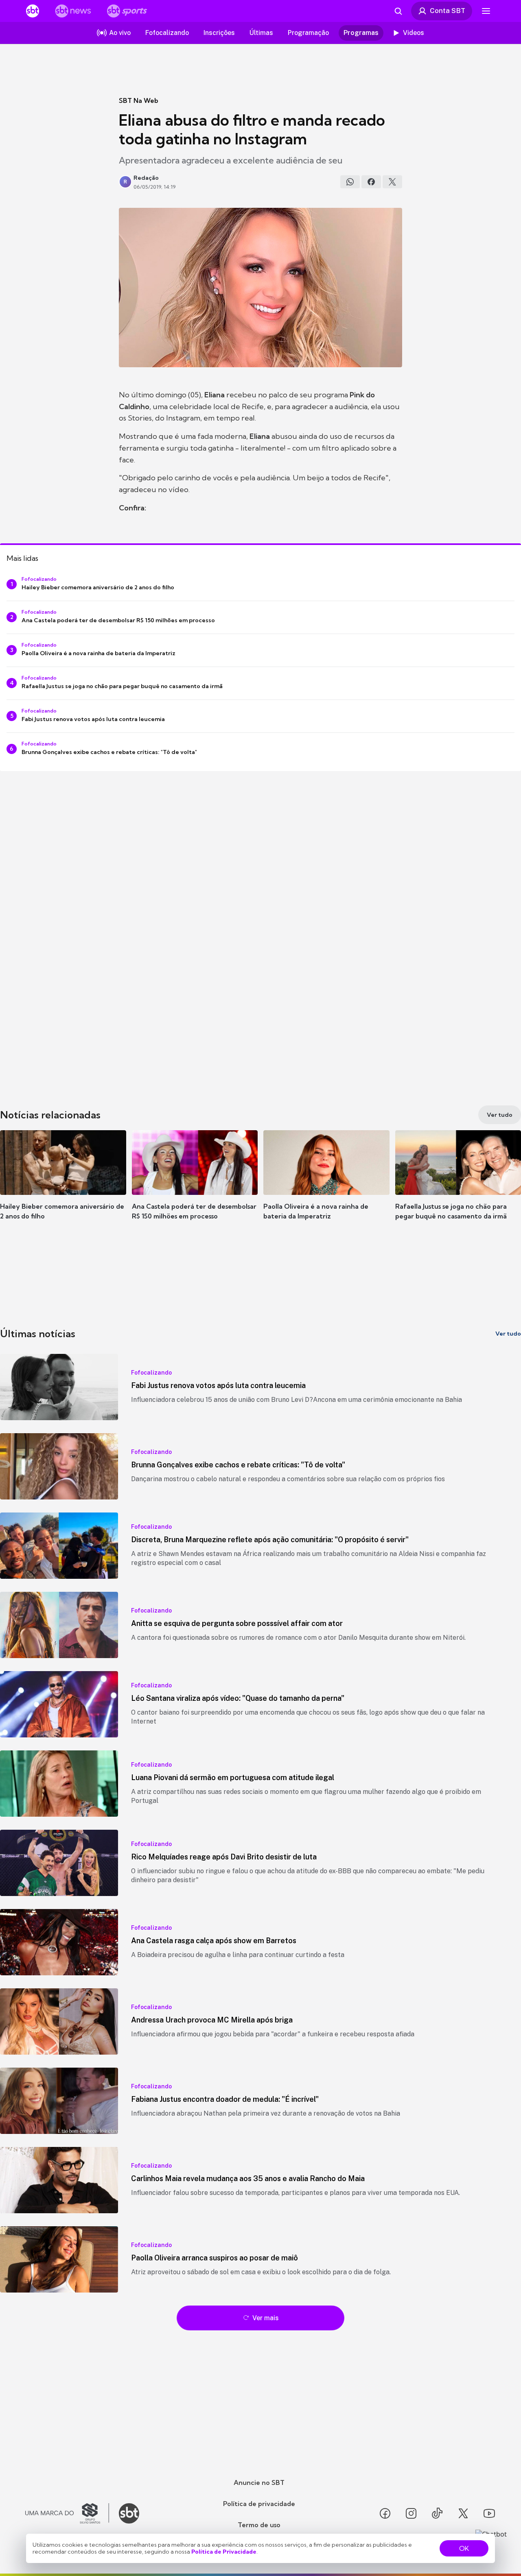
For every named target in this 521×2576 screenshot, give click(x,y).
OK (464, 2548)
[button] (63, 1187)
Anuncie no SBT (259, 2482)
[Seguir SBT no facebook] (385, 2513)
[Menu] (486, 11)
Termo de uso (259, 2525)
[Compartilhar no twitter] (392, 182)
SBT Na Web (139, 100)
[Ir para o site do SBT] (129, 2513)
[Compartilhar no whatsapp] (350, 182)
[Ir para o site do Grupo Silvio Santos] (67, 2513)
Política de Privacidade (224, 2552)
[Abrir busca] (398, 11)
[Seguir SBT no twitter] (463, 2513)
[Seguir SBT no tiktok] (437, 2513)
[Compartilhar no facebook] (371, 182)
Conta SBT (448, 11)
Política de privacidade (259, 2504)
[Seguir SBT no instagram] (411, 2513)
